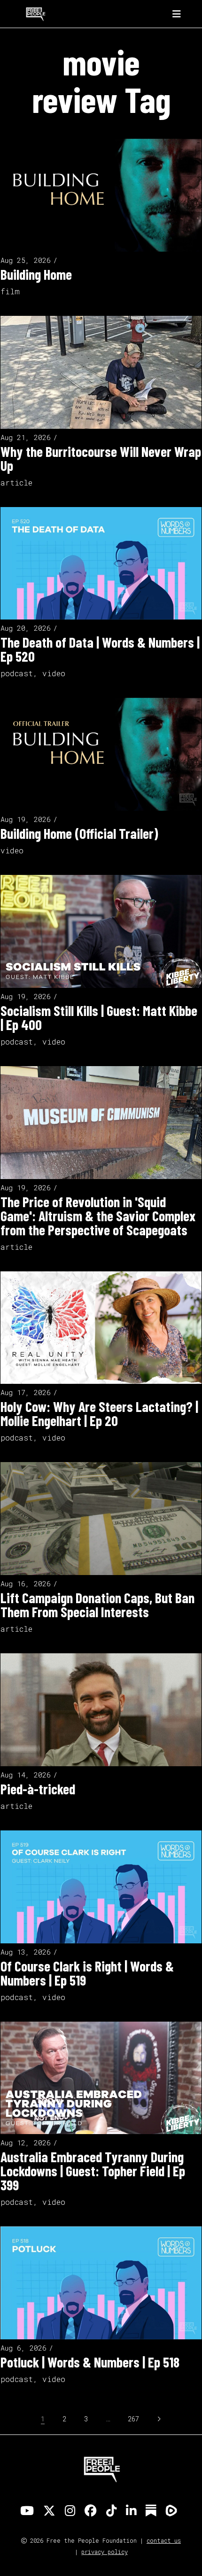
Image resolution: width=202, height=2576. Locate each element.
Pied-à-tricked (38, 1789)
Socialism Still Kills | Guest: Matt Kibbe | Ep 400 (99, 1017)
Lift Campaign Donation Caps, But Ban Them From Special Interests (97, 1605)
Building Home (36, 274)
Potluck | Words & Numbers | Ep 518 (90, 2362)
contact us (164, 2540)
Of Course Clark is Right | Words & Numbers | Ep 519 (87, 1973)
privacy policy (105, 2552)
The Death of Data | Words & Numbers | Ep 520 (100, 649)
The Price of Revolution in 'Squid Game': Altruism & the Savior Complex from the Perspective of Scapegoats (98, 1216)
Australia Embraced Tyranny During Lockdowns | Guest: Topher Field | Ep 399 (93, 2171)
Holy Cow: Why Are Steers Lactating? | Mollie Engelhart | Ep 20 (99, 1413)
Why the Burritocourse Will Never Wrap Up (101, 458)
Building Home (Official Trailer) (79, 833)
